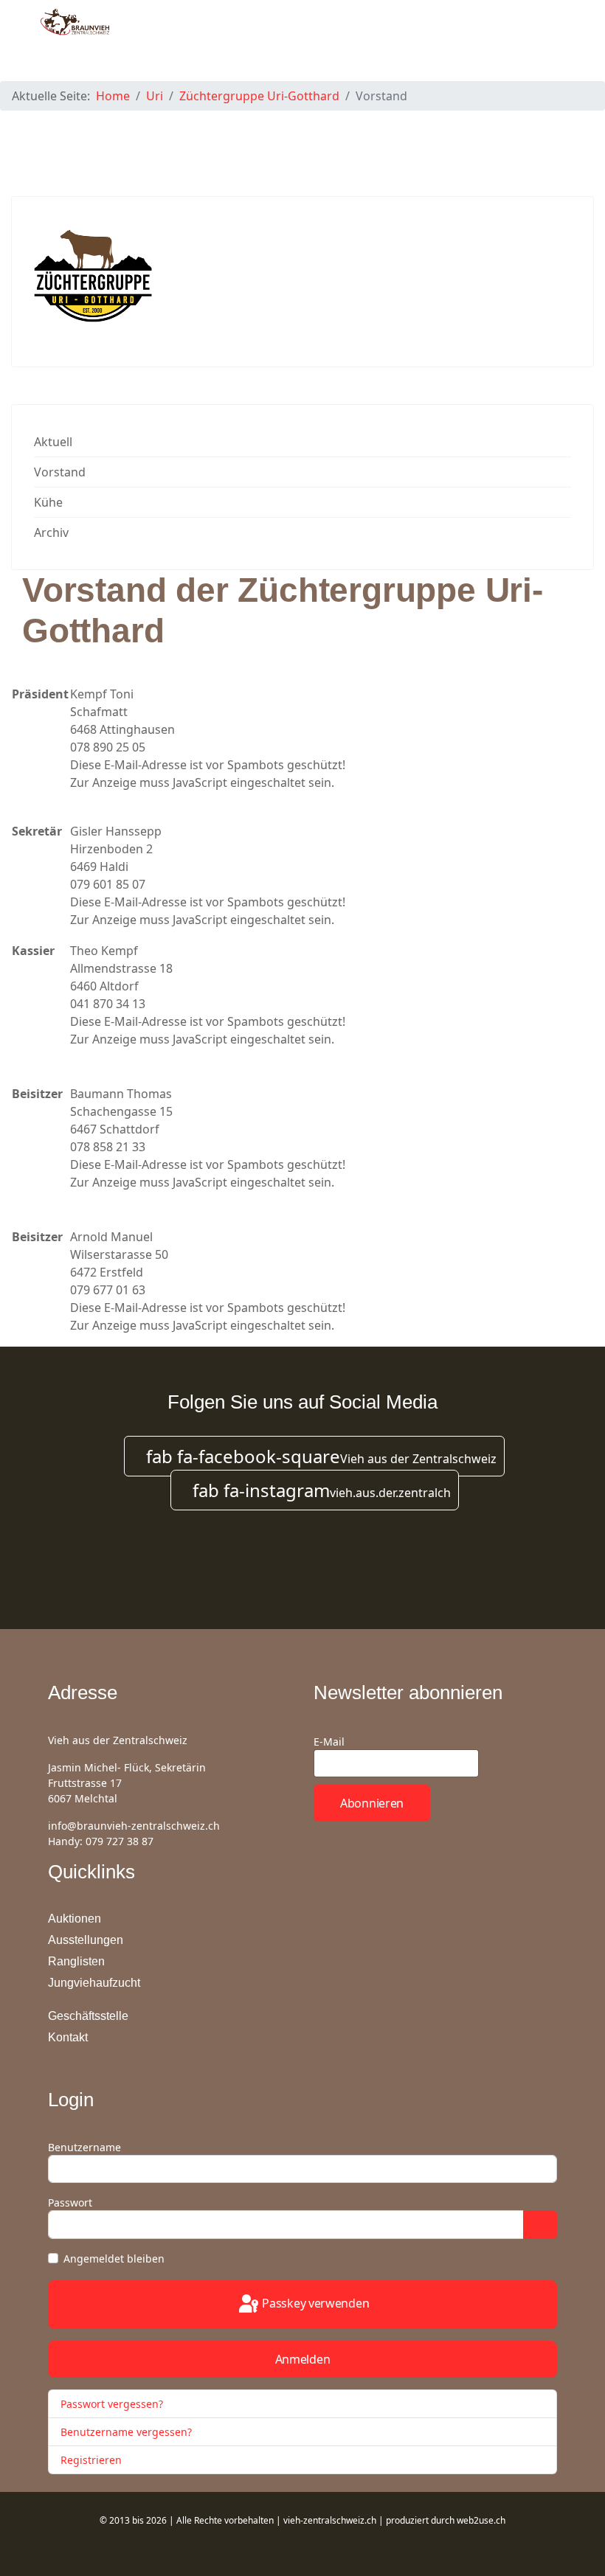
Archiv (51, 532)
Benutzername (84, 2147)
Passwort (70, 2202)
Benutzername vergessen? (126, 2432)
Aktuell (53, 442)
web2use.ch (481, 2520)
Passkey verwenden (315, 2303)
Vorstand (60, 472)
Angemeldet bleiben (114, 2259)
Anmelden (303, 2359)
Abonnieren (372, 1803)
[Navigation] (558, 37)
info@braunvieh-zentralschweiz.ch (134, 1826)
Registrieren (93, 2460)
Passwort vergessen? (112, 2404)
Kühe (48, 502)
